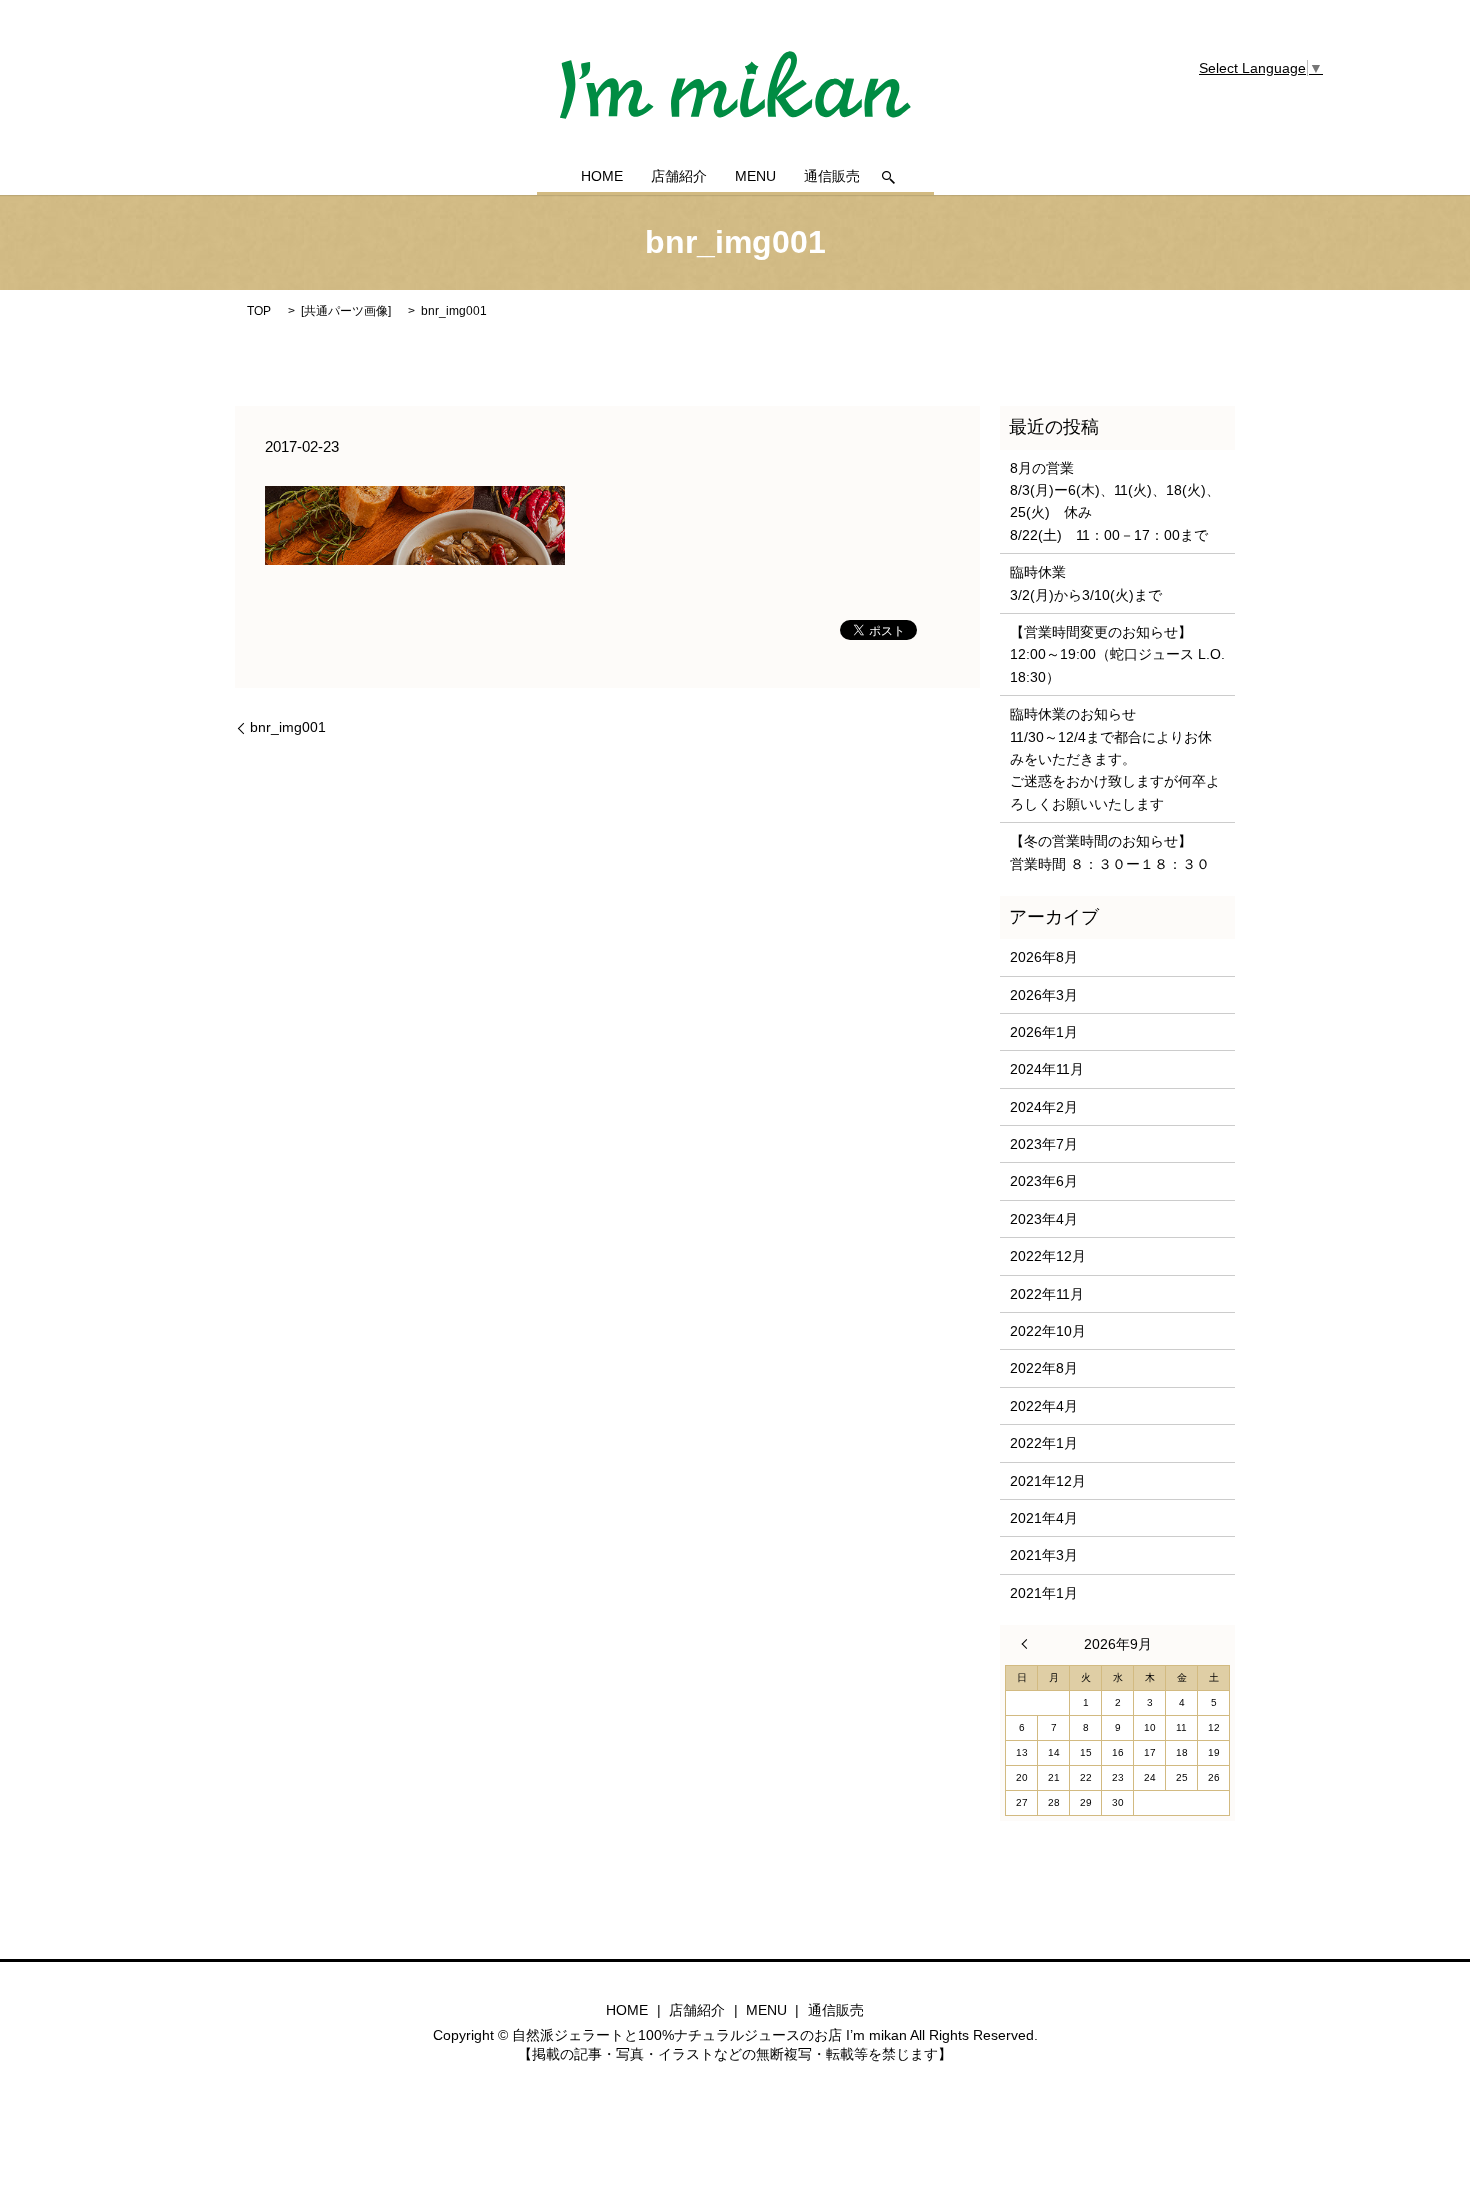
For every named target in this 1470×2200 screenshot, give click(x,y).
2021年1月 (1044, 1593)
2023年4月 (1044, 1219)
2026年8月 (1044, 957)
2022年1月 (1044, 1443)
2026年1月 (1044, 1032)
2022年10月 (1048, 1331)
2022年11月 (1047, 1294)
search (889, 177)
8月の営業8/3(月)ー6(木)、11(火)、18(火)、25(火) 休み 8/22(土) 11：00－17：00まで (1115, 501)
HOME (602, 177)
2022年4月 (1044, 1406)
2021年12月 (1048, 1481)
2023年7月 (1044, 1144)
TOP (259, 311)
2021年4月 (1044, 1518)
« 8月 (1029, 1644)
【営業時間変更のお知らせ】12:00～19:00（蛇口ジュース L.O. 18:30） (1117, 654)
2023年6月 (1044, 1181)
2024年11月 (1047, 1069)
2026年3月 (1044, 995)
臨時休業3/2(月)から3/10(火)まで (1086, 583)
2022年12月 (1048, 1256)
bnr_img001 (288, 727)
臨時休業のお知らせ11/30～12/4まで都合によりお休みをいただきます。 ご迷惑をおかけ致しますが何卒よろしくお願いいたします (1115, 759)
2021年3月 (1044, 1555)
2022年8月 (1044, 1368)
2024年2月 (1044, 1107)
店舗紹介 (679, 177)
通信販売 (832, 177)
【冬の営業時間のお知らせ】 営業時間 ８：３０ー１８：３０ (1110, 852)
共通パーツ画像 (346, 311)
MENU (755, 177)
